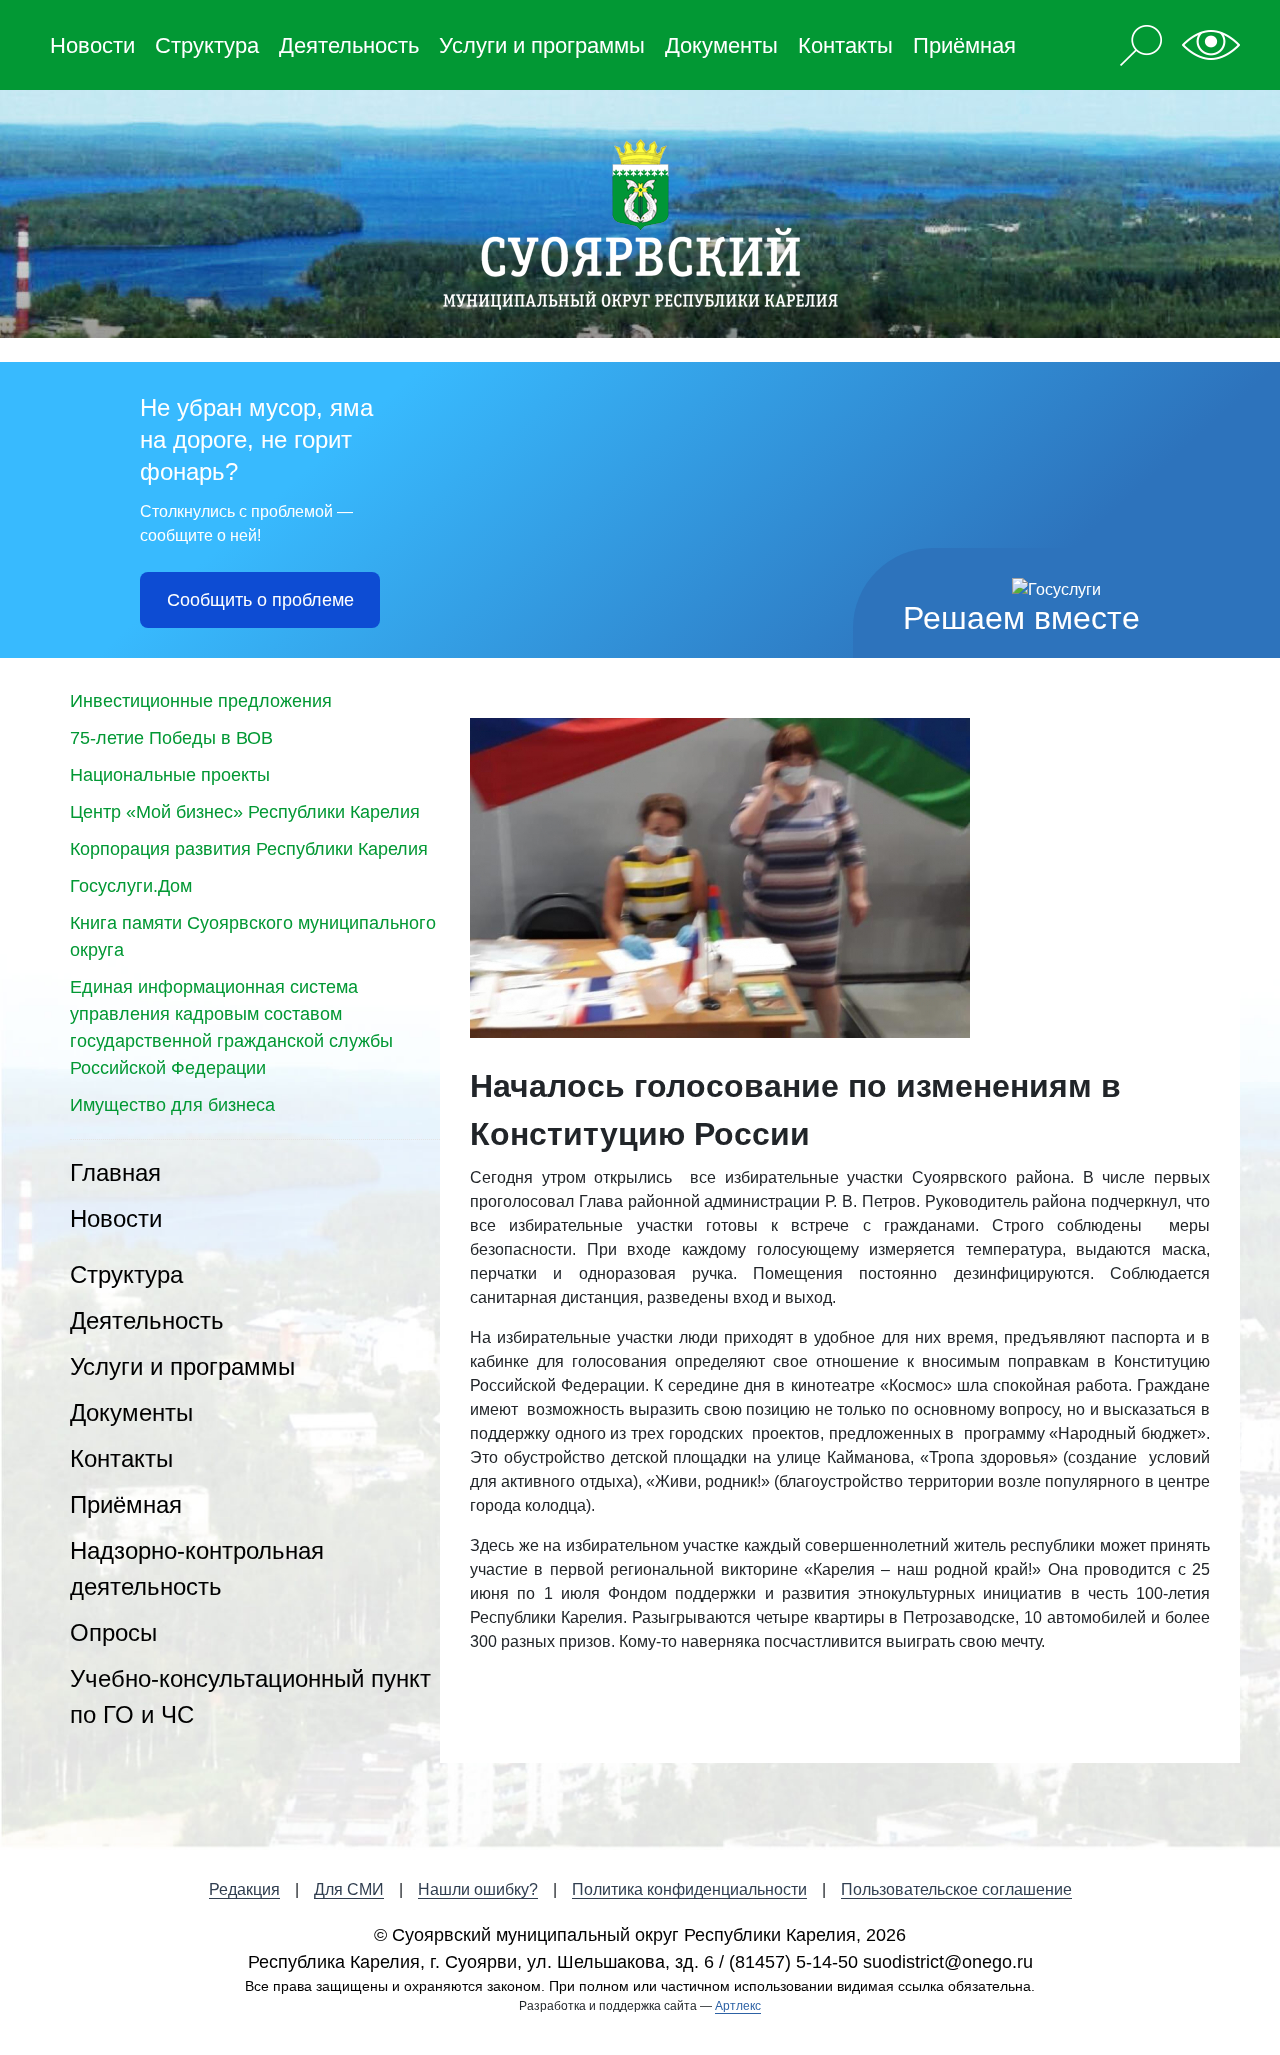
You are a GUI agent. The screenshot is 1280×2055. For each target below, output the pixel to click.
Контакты (845, 45)
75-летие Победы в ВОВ (171, 738)
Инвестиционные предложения (201, 701)
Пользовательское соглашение (956, 1889)
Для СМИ (349, 1889)
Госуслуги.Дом (131, 886)
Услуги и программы (542, 45)
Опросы (113, 1632)
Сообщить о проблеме (260, 600)
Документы (721, 45)
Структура (207, 45)
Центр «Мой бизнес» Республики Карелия (245, 812)
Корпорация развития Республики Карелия (249, 849)
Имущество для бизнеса (172, 1105)
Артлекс (738, 2006)
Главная (115, 1172)
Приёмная (964, 45)
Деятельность (349, 45)
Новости (92, 45)
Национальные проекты (170, 775)
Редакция (244, 1889)
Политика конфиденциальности (689, 1889)
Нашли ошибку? (478, 1889)
